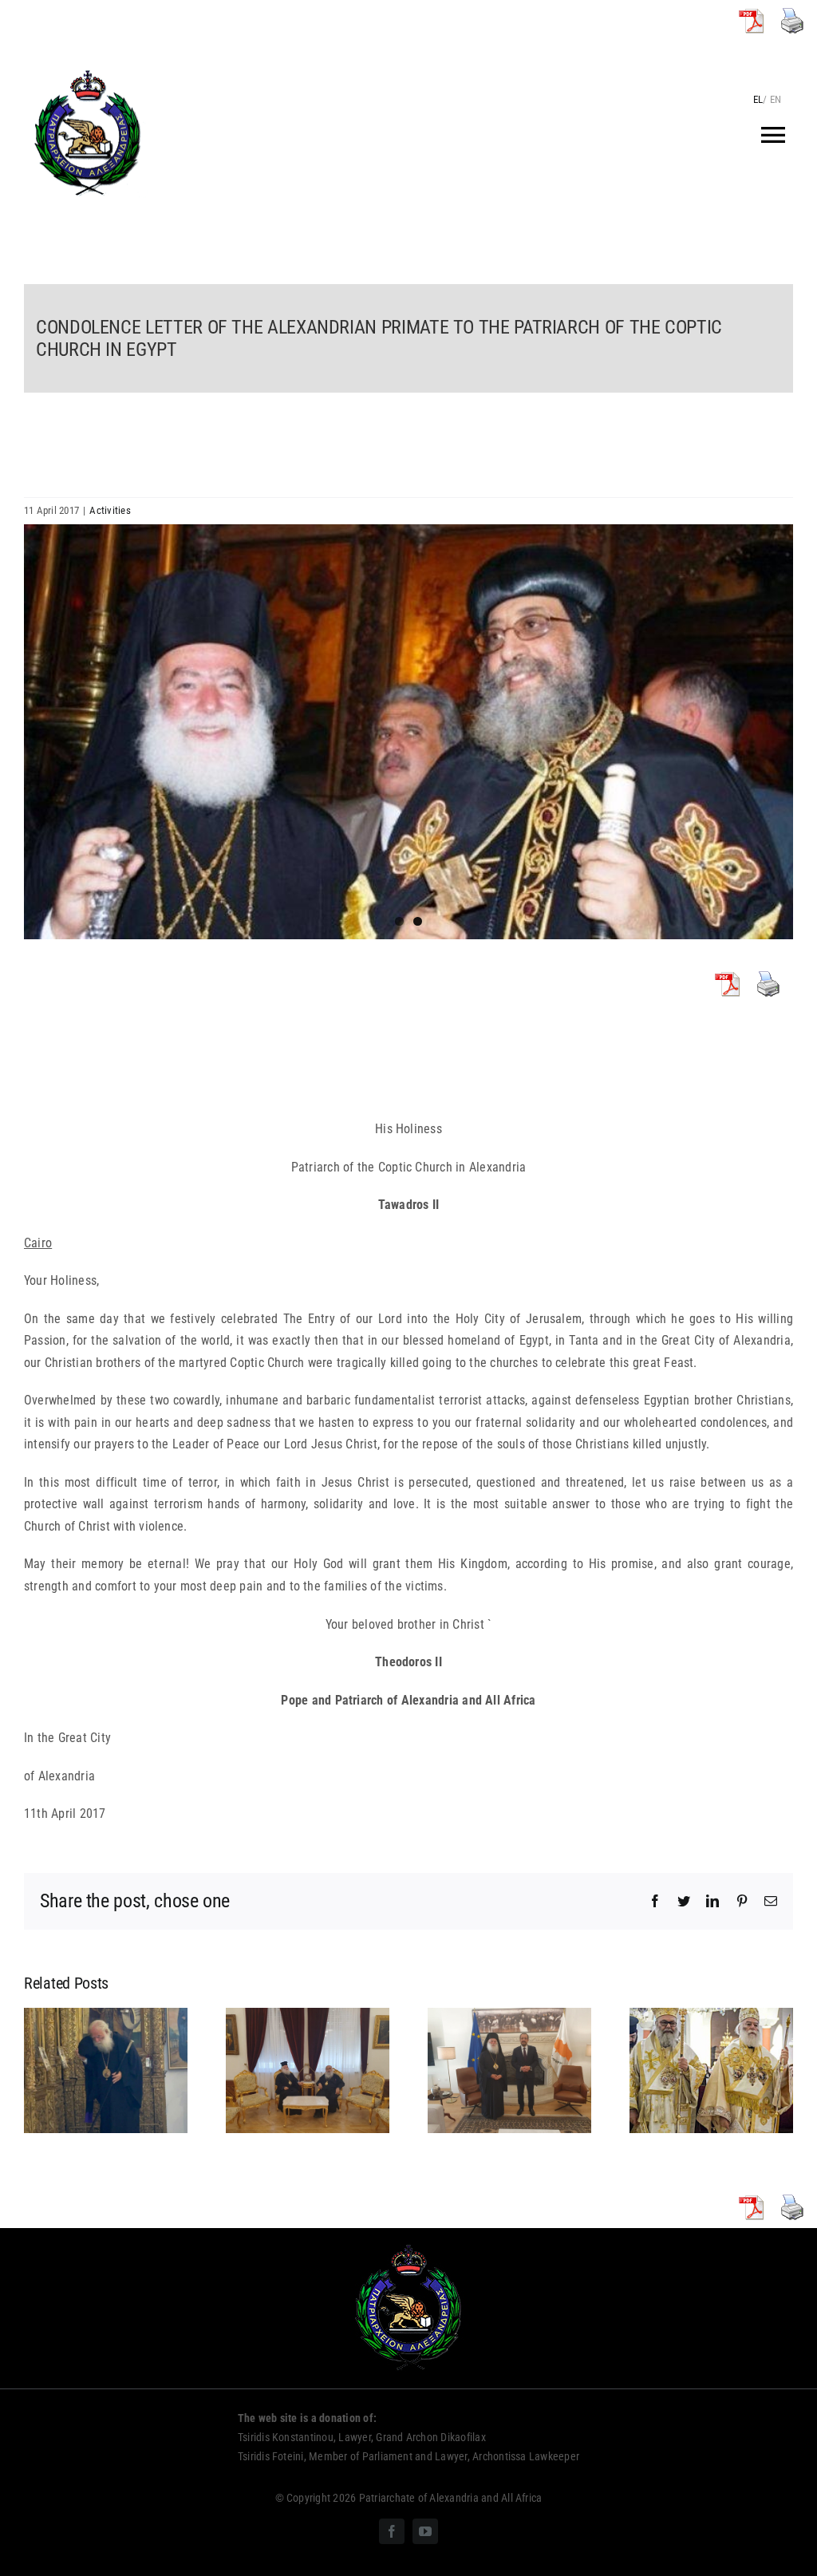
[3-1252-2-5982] (408, 731)
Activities (110, 510)
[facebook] (392, 2531)
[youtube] (425, 2531)
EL (758, 99)
